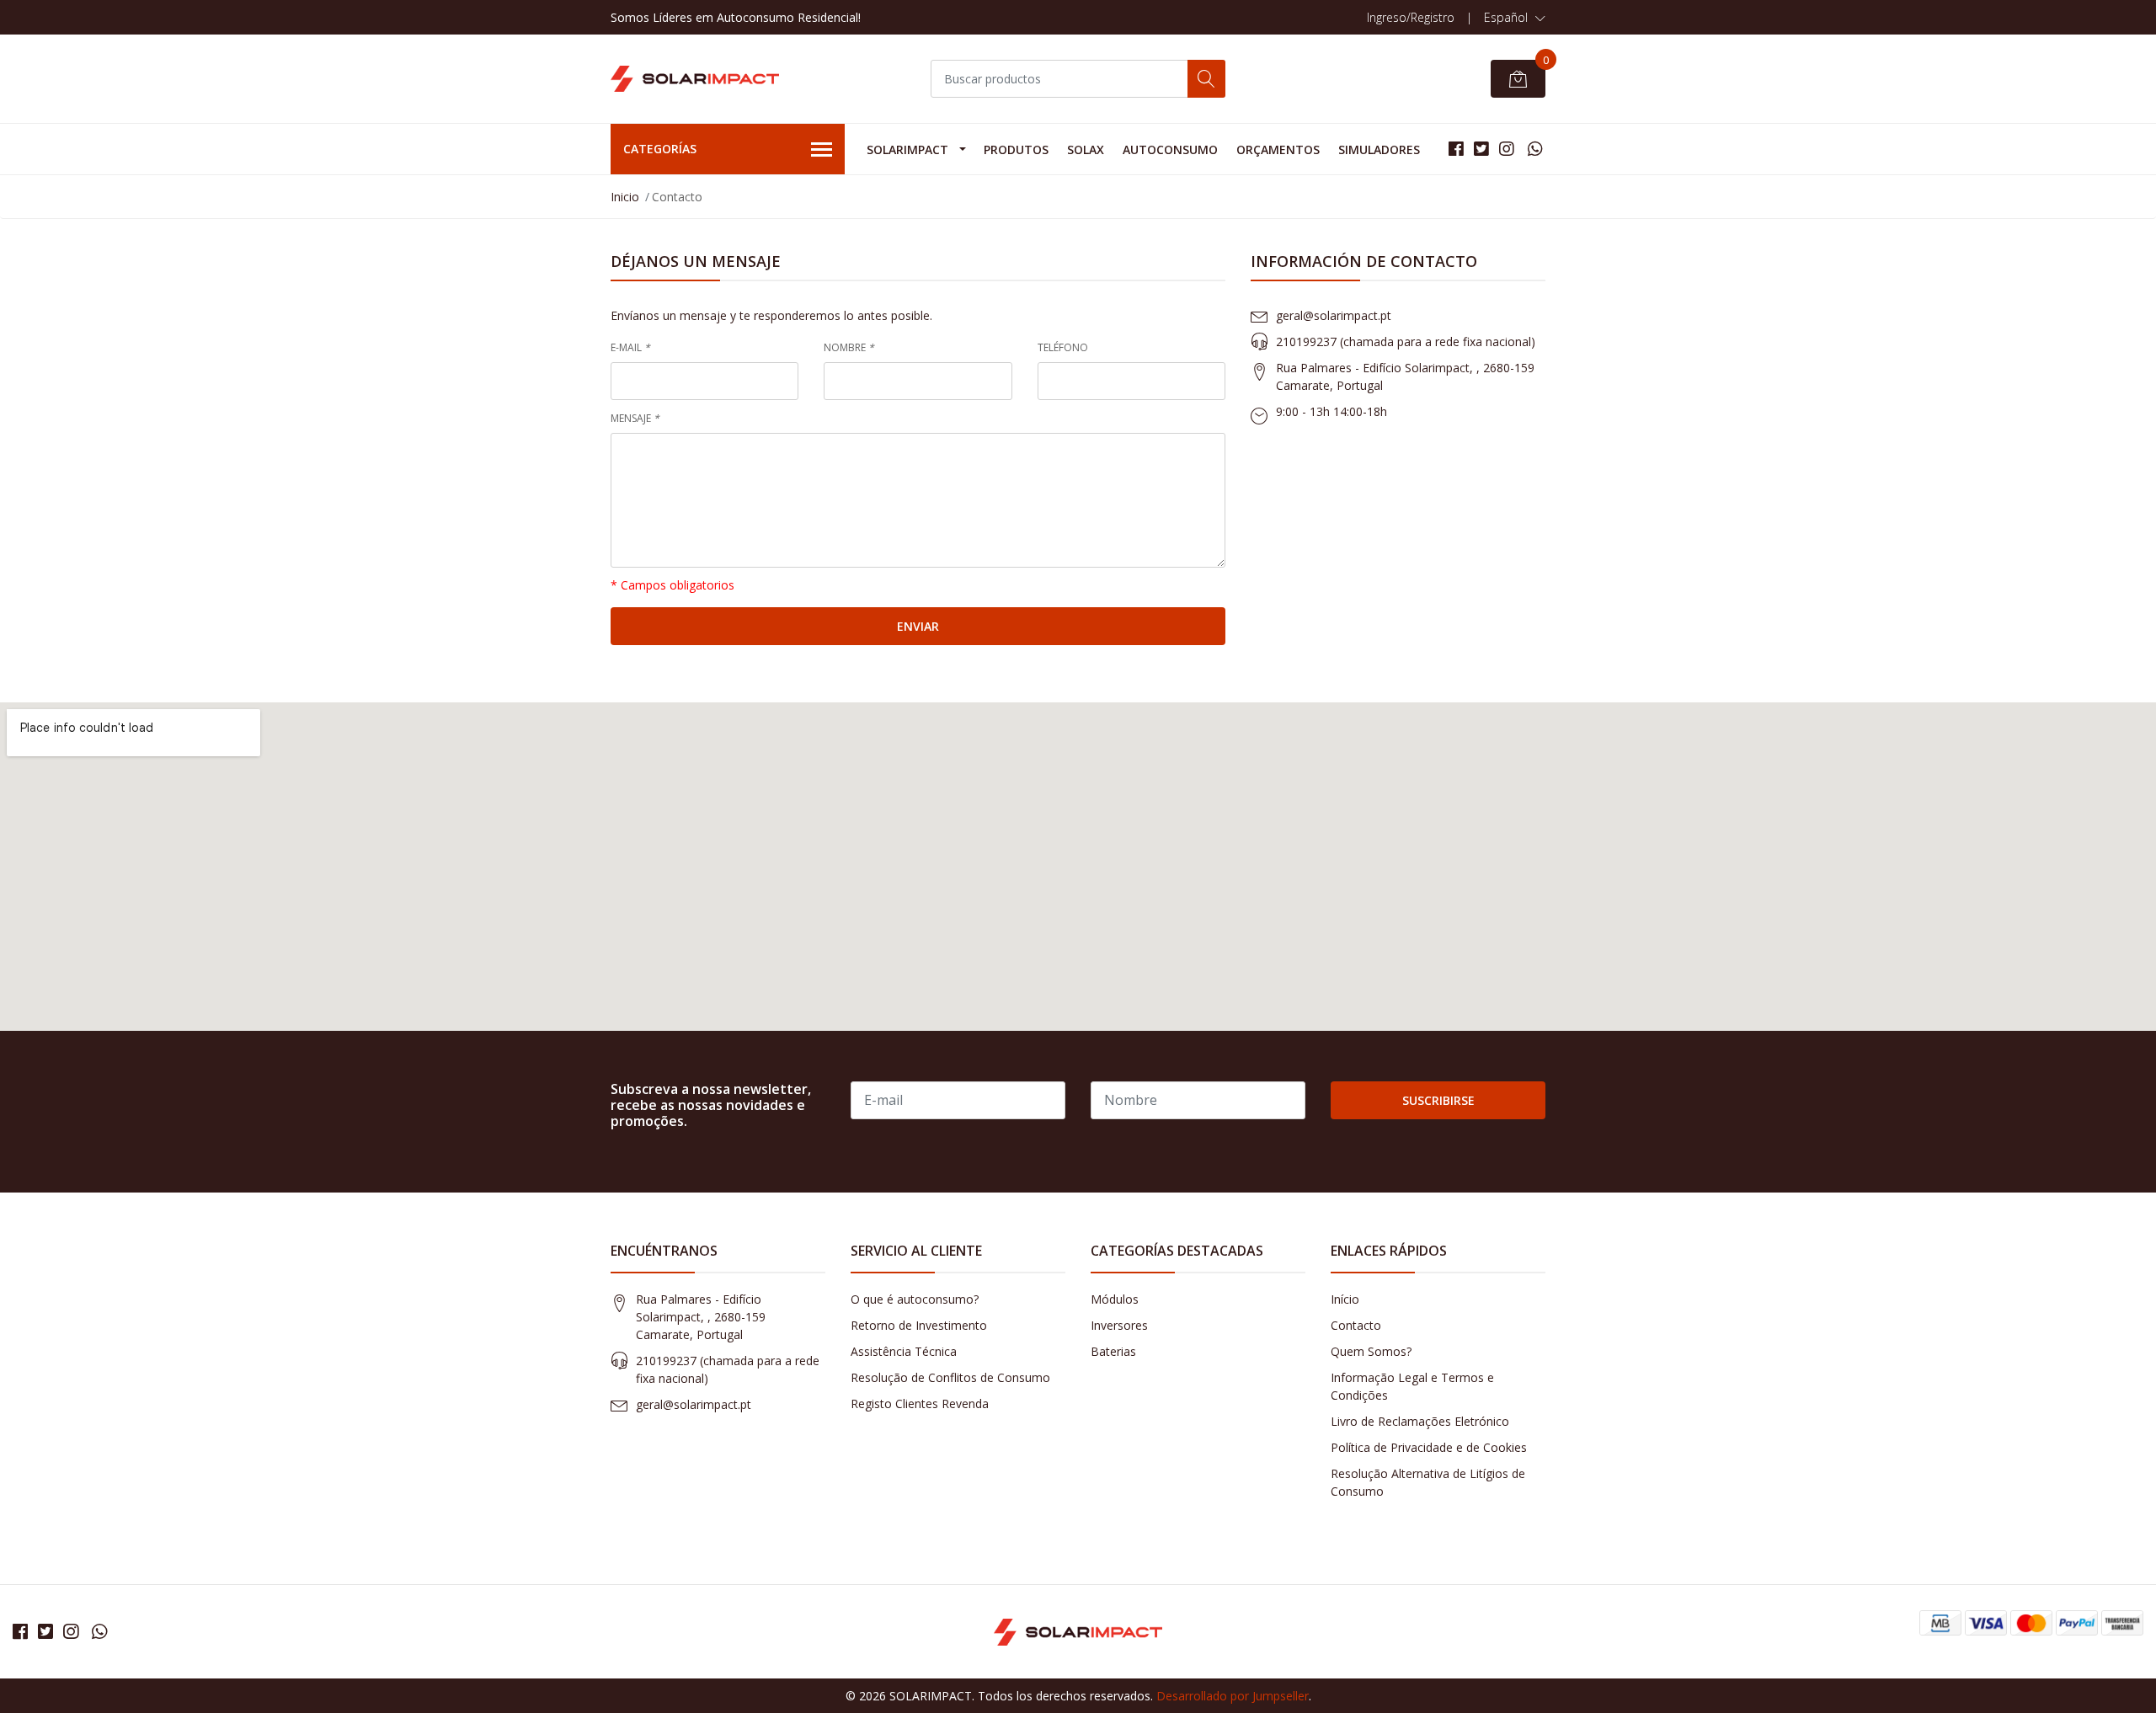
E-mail (630, 347)
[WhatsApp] (1535, 149)
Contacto (1356, 1325)
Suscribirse (1438, 1100)
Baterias (1113, 1351)
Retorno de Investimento (919, 1325)
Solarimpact (907, 149)
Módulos (1115, 1299)
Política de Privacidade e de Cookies (1429, 1447)
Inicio (625, 197)
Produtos (1016, 149)
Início (1345, 1299)
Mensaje (635, 418)
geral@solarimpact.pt (1334, 315)
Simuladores (1379, 149)
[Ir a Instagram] (1507, 149)
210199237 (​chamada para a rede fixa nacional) (1406, 342)
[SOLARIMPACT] (695, 79)
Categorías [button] (660, 149)
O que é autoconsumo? (915, 1299)
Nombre (849, 347)
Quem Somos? (1371, 1351)
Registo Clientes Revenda (920, 1403)
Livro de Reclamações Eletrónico (1420, 1421)
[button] (1515, 18)
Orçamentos (1278, 149)
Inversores (1119, 1325)
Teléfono (1063, 347)
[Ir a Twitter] (1481, 149)
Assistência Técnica (904, 1351)
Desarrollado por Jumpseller (1233, 1696)
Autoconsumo (1170, 149)
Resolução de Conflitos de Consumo (950, 1377)
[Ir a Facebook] (1456, 149)
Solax (1086, 149)
